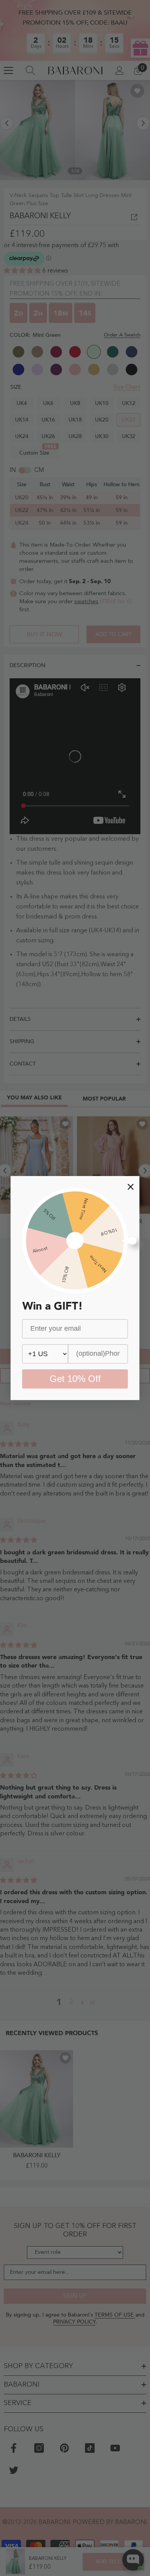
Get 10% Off (75, 1379)
